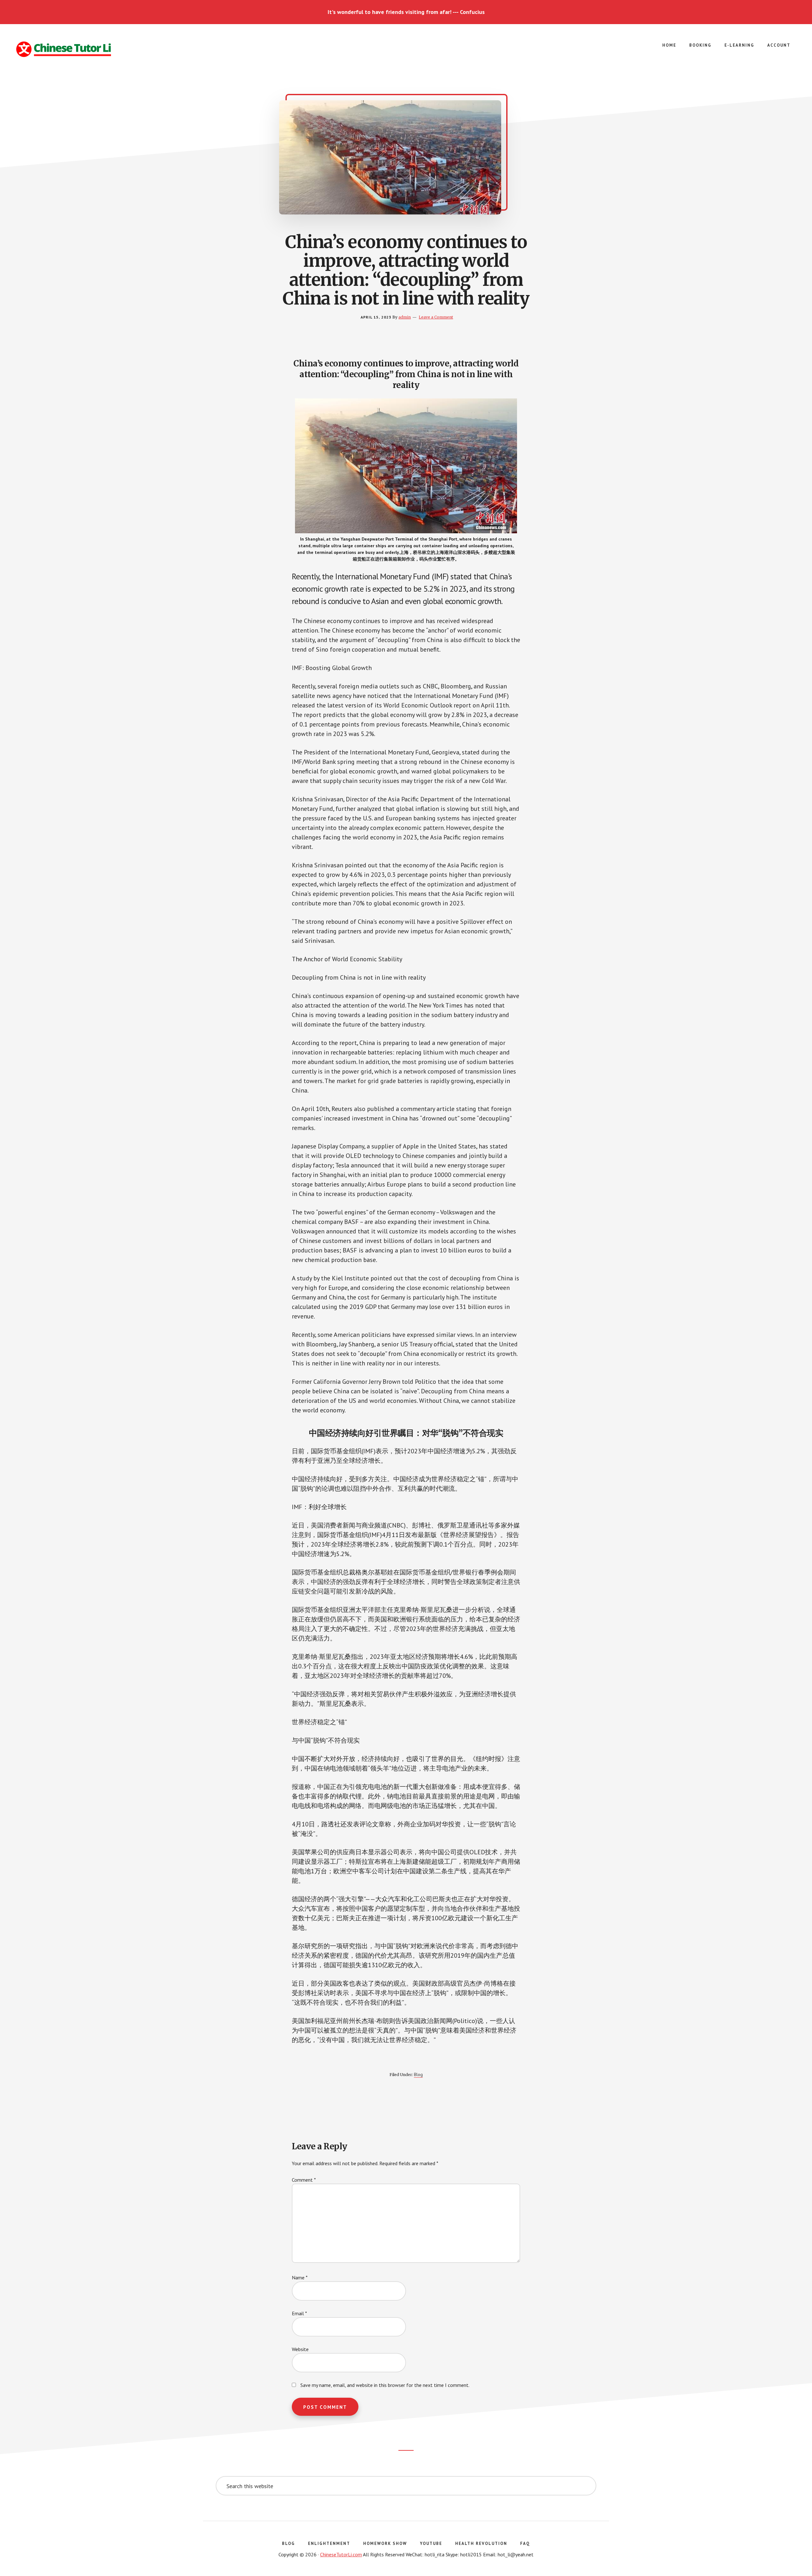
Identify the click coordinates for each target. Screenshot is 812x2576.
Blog (418, 2074)
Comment (304, 2180)
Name (300, 2277)
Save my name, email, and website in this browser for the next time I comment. (385, 2385)
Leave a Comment (436, 317)
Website (300, 2349)
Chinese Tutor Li (63, 49)
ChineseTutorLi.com (341, 2554)
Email (299, 2313)
